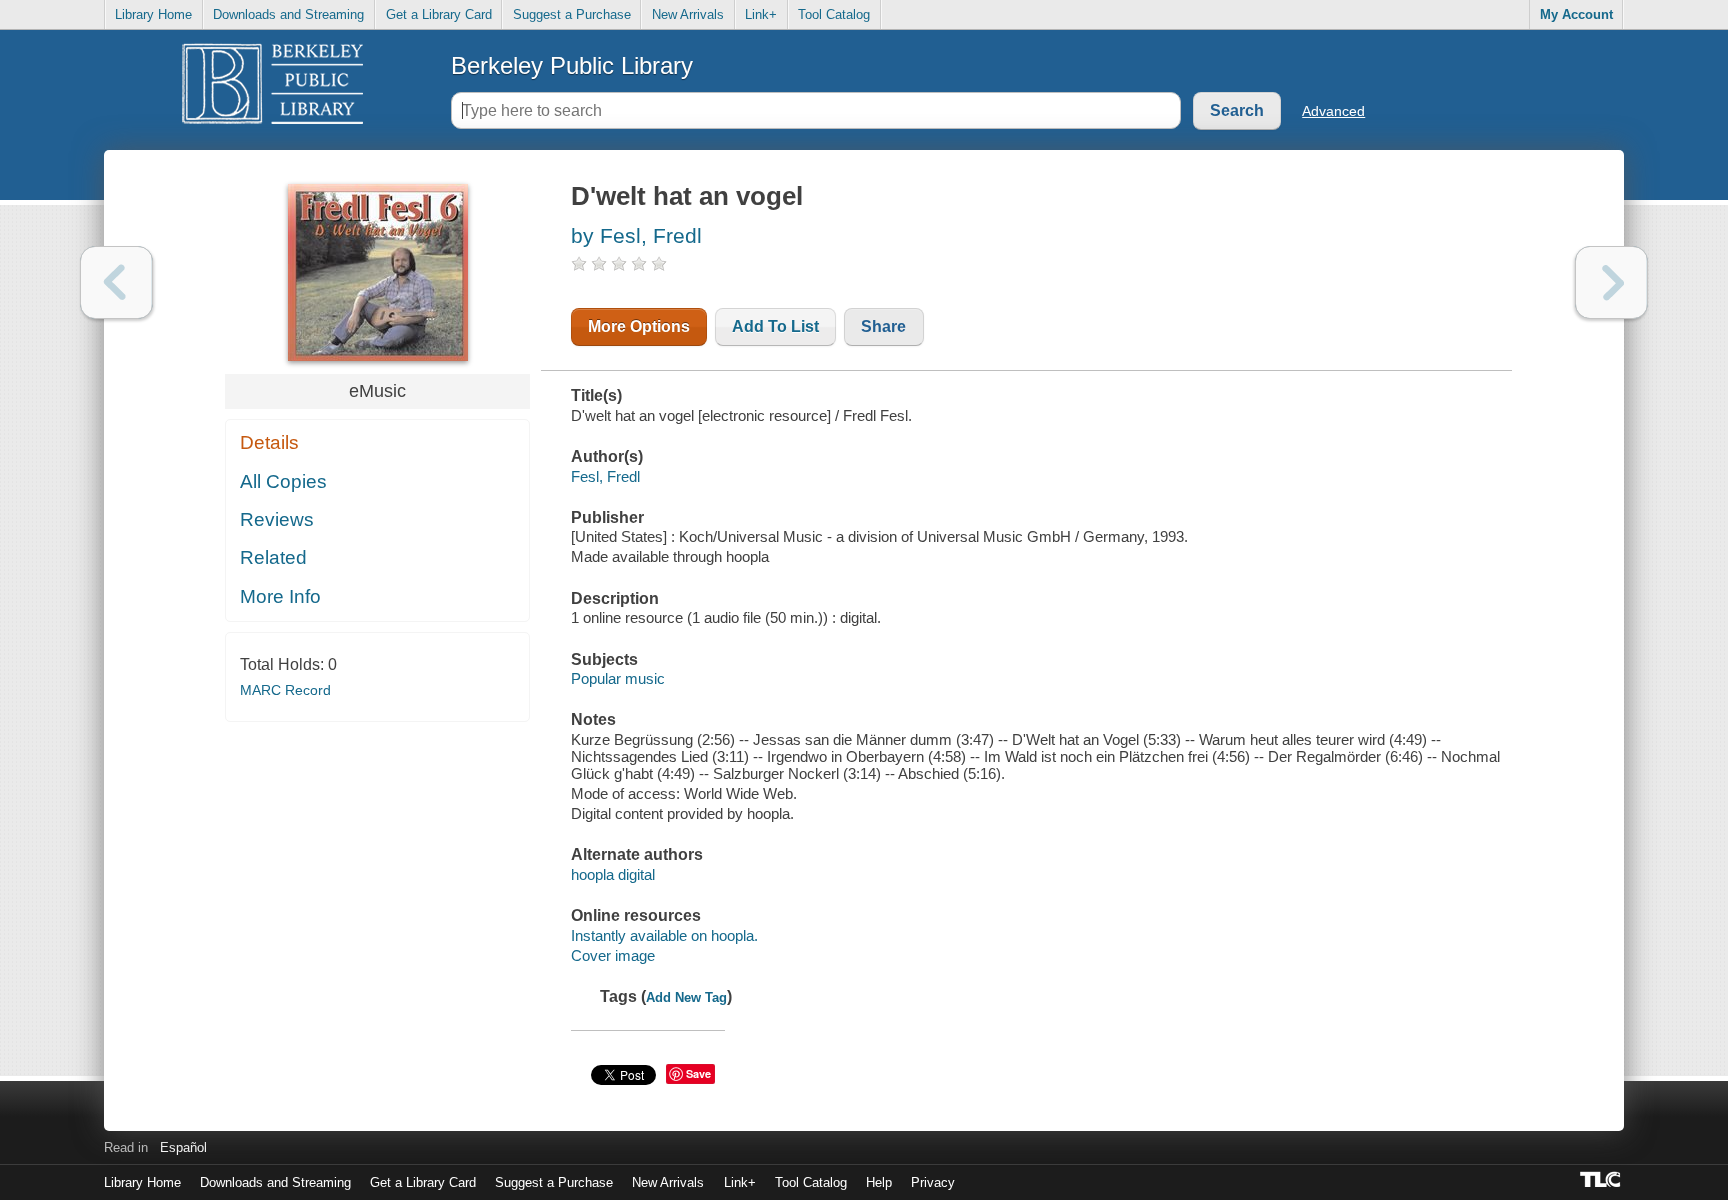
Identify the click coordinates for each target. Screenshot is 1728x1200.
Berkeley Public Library (572, 65)
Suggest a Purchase (572, 14)
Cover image (613, 955)
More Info (280, 596)
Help (879, 1182)
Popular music (618, 678)
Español (183, 1147)
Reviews (277, 519)
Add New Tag (686, 997)
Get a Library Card (439, 14)
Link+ (761, 14)
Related (273, 557)
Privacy (933, 1182)
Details (269, 442)
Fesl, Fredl (605, 476)
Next (1611, 282)
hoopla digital (613, 874)
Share (883, 326)
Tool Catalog (834, 14)
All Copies (283, 481)
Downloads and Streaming (288, 14)
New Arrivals (688, 14)
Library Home (153, 14)
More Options (639, 326)
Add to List (775, 326)
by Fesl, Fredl (636, 235)
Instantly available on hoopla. (664, 935)
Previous (116, 282)
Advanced (1333, 111)
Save (698, 1073)
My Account (1576, 14)
